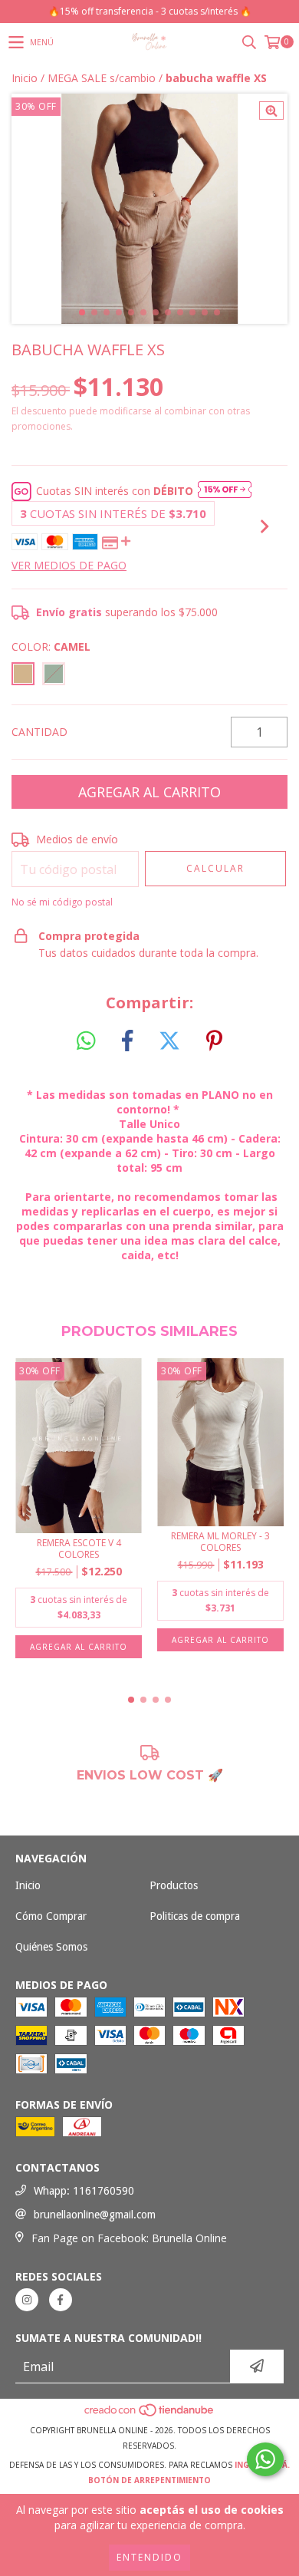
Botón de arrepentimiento (149, 2480)
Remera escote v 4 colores (79, 1549)
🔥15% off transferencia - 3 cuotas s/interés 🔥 (150, 11)
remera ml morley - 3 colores (220, 1542)
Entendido (149, 2557)
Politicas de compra (195, 1916)
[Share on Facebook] (127, 1041)
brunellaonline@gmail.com (95, 2215)
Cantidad (39, 732)
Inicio (25, 78)
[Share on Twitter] (169, 1041)
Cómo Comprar (51, 1916)
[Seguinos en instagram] (27, 2300)
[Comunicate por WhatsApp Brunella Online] (265, 2459)
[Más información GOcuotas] (225, 491)
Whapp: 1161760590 (84, 2191)
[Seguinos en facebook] (61, 2300)
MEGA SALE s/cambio (102, 78)
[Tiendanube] (150, 2415)
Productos (174, 1885)
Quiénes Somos (51, 1947)
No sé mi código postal (62, 902)
